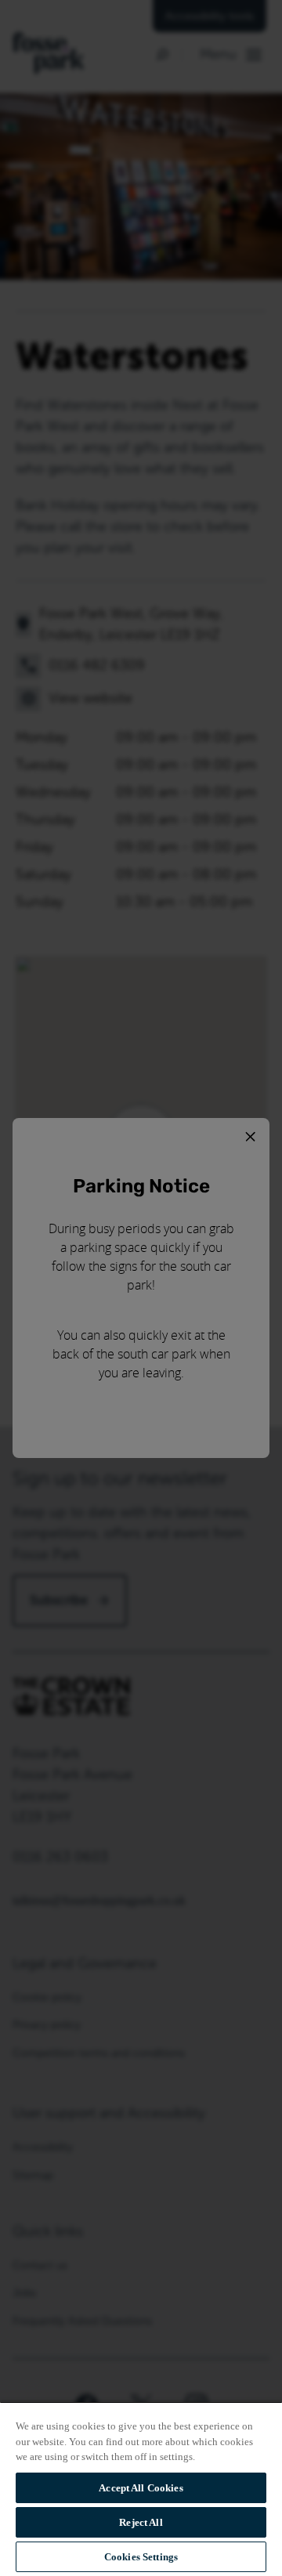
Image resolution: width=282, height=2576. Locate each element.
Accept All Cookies (141, 2488)
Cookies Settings (141, 2557)
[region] (141, 2489)
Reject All (141, 2522)
